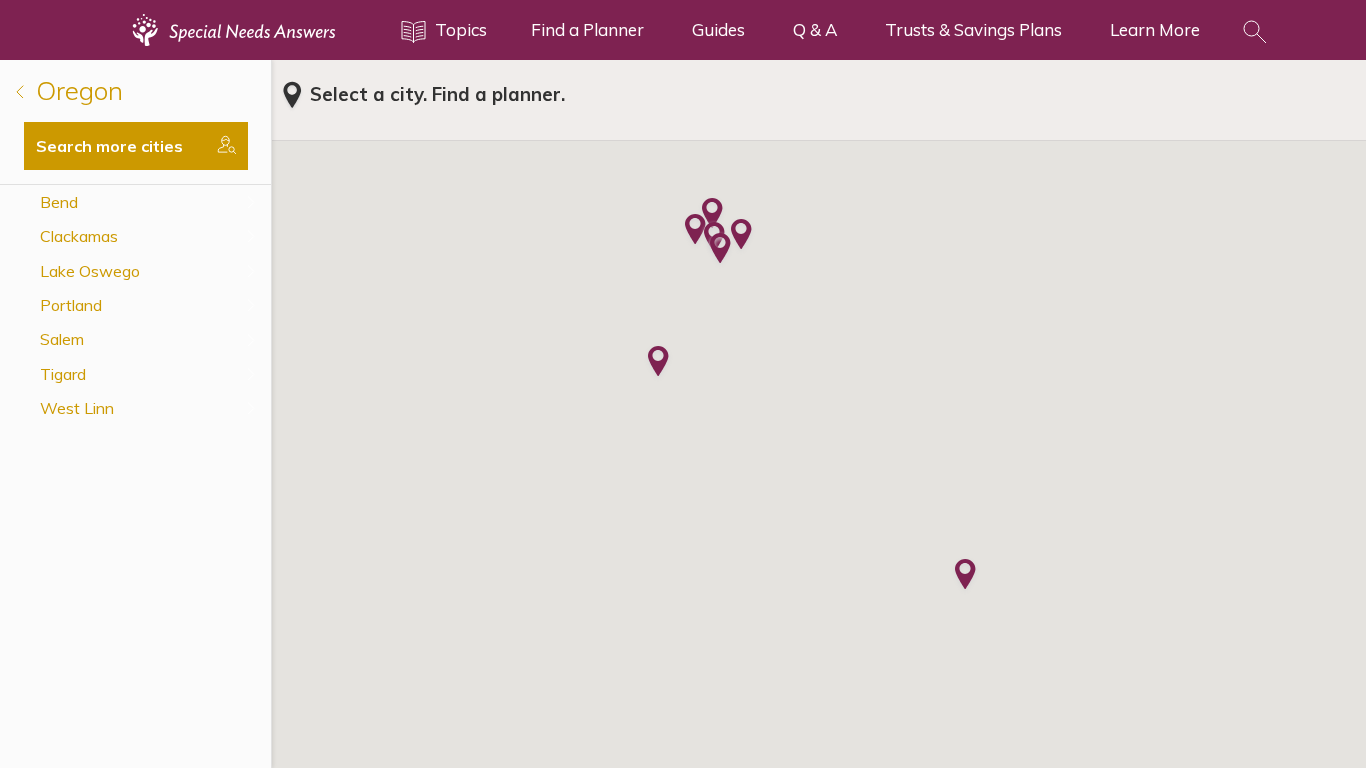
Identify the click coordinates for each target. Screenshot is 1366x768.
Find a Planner (587, 29)
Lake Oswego (90, 271)
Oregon (76, 90)
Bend (59, 202)
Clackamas (79, 236)
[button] (965, 576)
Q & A (815, 29)
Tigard (63, 374)
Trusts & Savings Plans (973, 29)
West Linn (77, 408)
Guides (718, 29)
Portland (71, 305)
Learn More (1155, 29)
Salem (62, 339)
